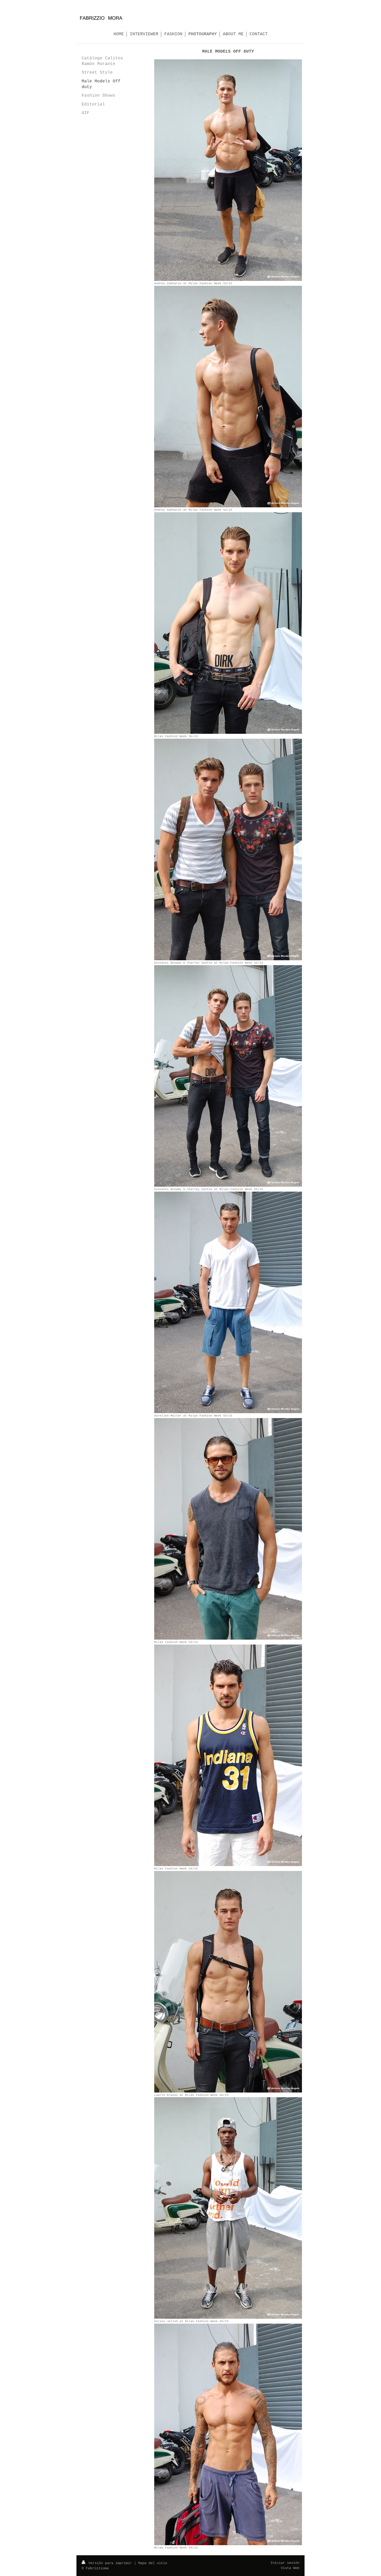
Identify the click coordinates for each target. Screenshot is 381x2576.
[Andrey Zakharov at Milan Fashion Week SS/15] (228, 170)
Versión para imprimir (110, 2563)
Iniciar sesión (285, 2563)
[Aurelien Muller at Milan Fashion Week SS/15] (228, 1302)
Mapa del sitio (153, 2563)
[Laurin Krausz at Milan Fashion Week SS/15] (228, 1982)
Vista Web (290, 2568)
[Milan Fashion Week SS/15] (228, 623)
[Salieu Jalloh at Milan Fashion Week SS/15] (228, 2208)
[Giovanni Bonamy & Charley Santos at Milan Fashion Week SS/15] (228, 849)
